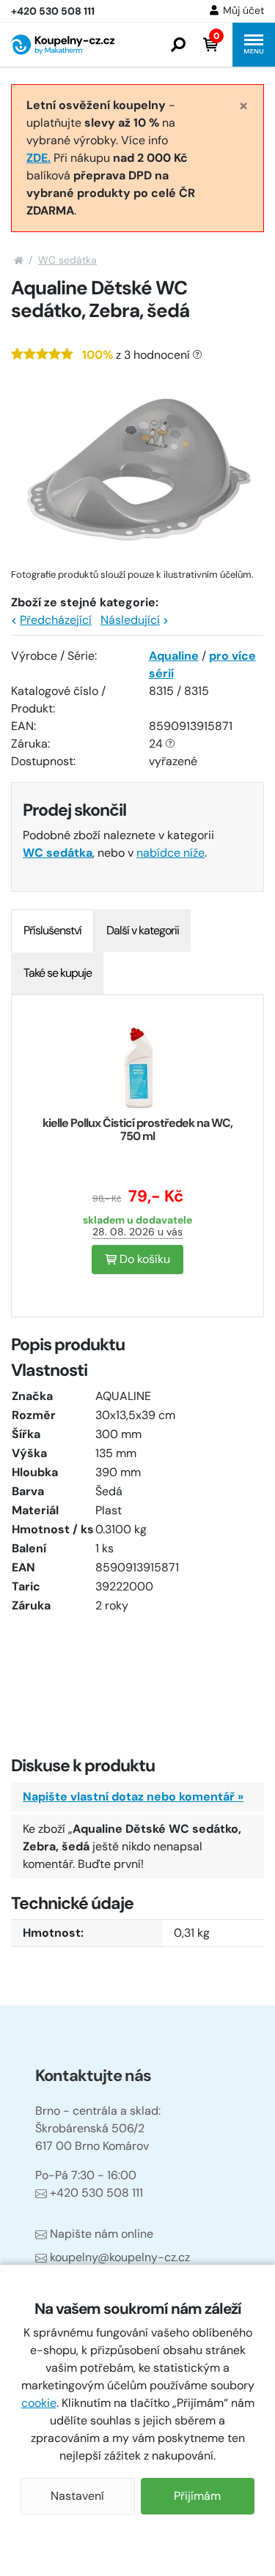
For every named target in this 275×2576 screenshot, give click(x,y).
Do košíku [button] (143, 1259)
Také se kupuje (58, 973)
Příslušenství (52, 930)
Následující (130, 620)
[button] (178, 45)
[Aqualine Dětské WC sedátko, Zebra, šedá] (137, 469)
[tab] (52, 931)
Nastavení (77, 2496)
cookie (39, 2403)
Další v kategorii (143, 930)
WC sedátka (67, 260)
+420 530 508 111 (96, 2193)
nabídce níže (170, 853)
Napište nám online (102, 2234)
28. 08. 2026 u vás (137, 1232)
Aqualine (174, 656)
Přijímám (197, 2496)
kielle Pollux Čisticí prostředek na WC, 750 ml (137, 1129)
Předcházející (56, 620)
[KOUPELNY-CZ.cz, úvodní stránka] (63, 45)
